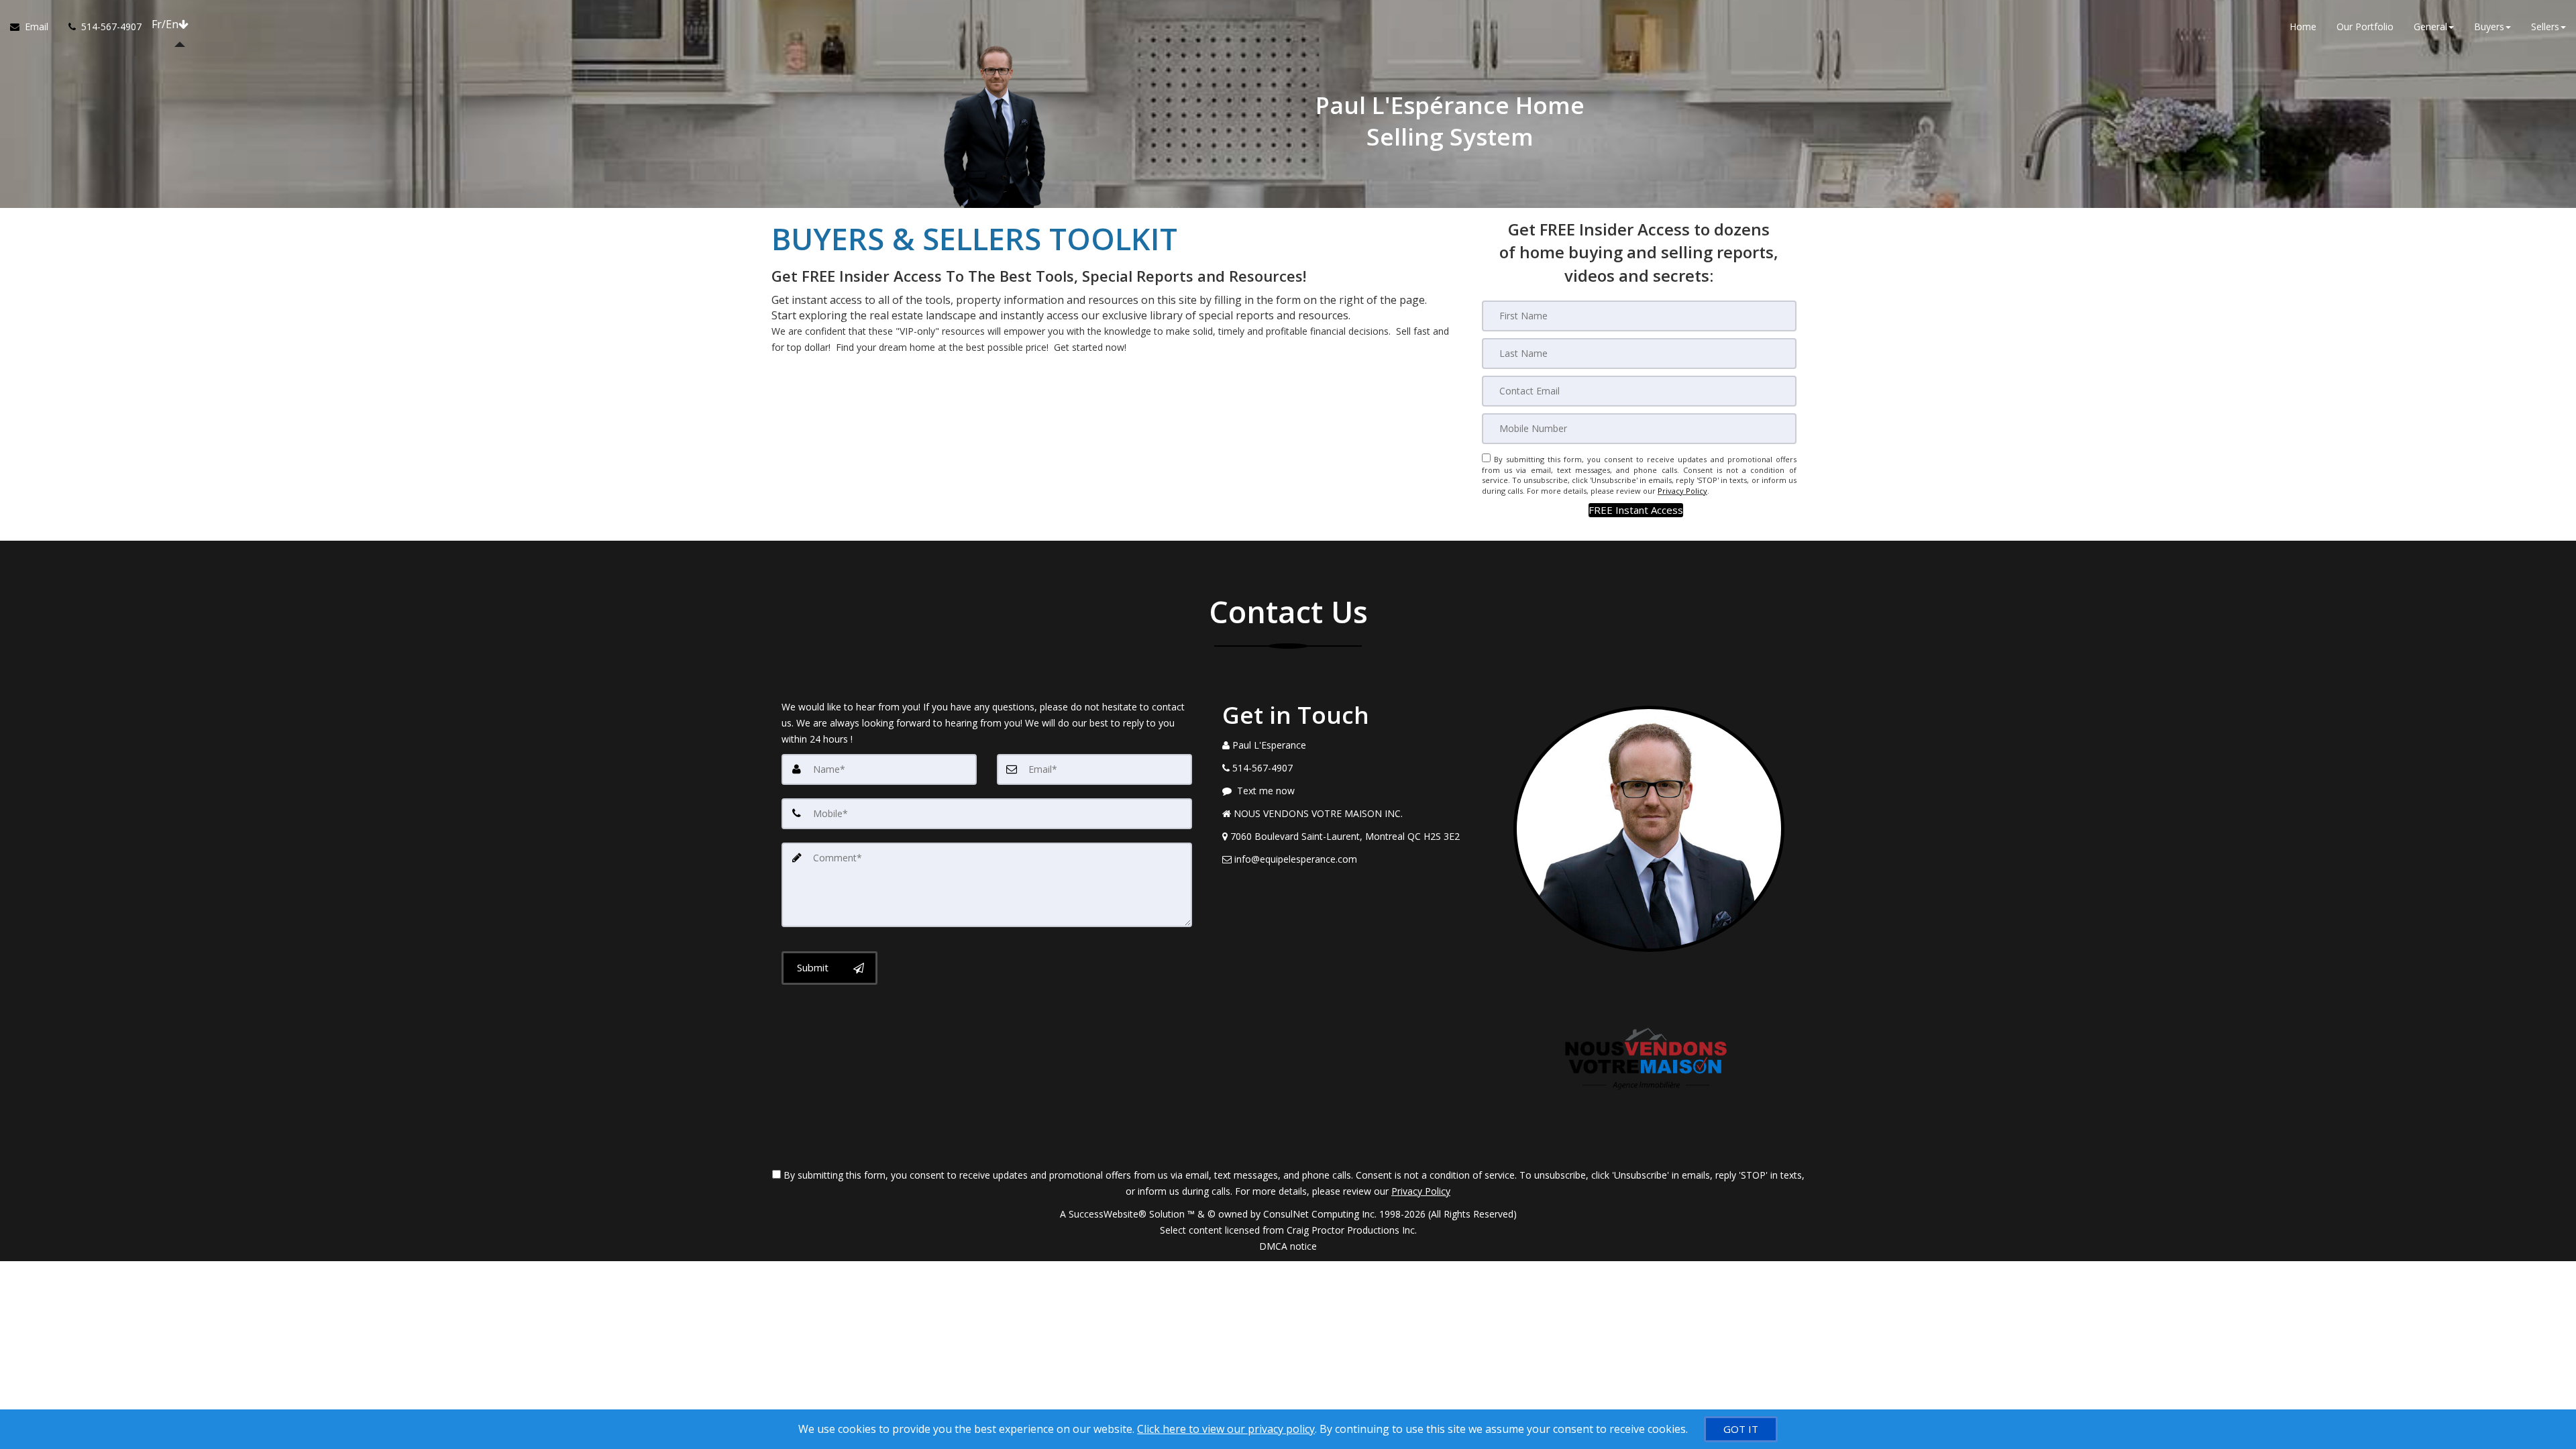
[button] (1636, 510)
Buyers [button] (2489, 26)
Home (2303, 26)
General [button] (2430, 26)
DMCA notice (1288, 1246)
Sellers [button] (2545, 26)
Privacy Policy (1682, 491)
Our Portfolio (2365, 26)
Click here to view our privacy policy (1226, 1429)
